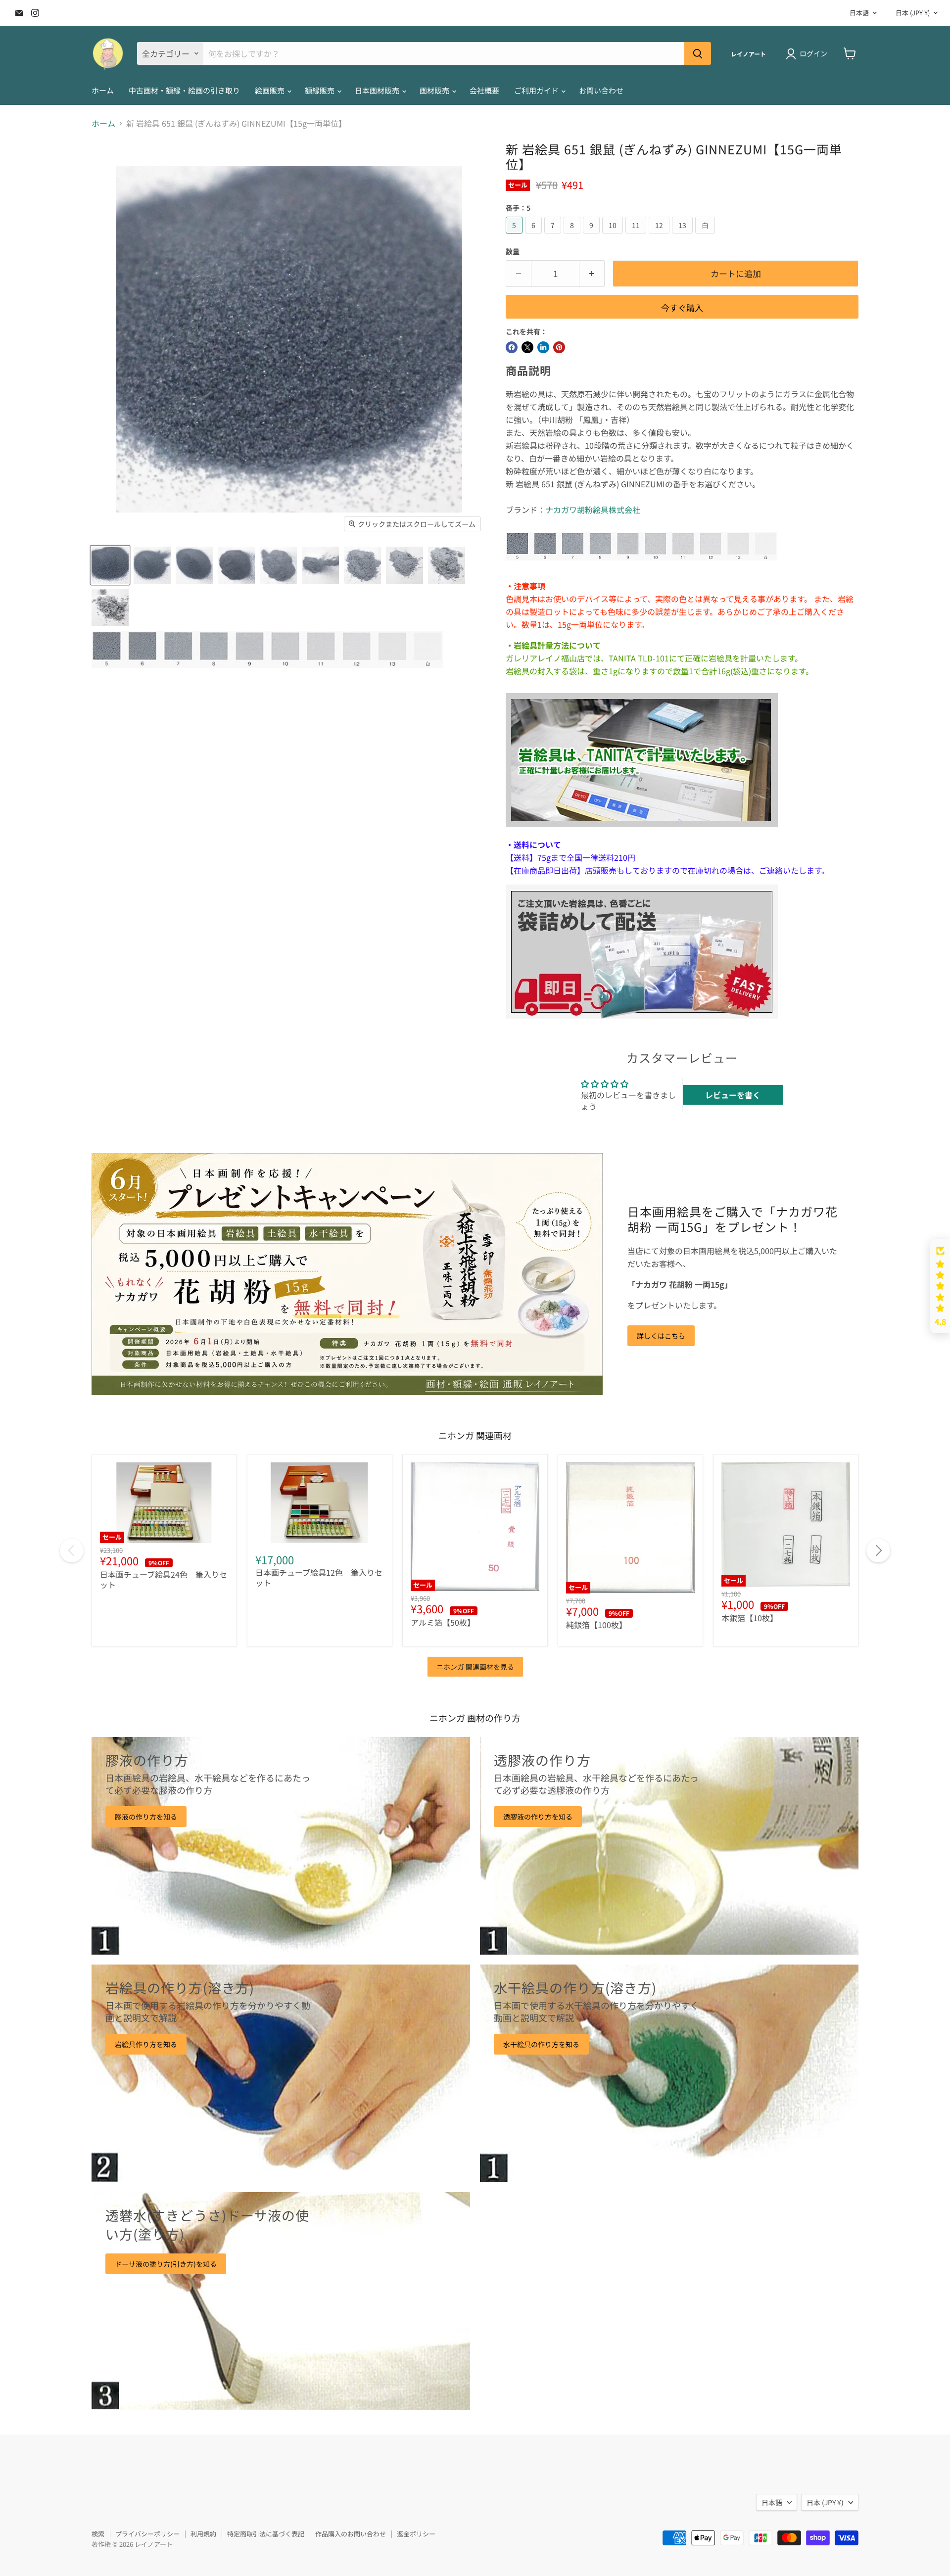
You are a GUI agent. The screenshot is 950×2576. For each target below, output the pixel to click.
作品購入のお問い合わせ (351, 2534)
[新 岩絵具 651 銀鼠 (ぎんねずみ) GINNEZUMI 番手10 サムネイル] (320, 565)
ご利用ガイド (537, 90)
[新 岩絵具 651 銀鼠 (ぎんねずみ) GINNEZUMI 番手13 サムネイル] (447, 565)
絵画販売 (270, 90)
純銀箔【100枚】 (596, 1625)
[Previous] (72, 1550)
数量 (513, 251)
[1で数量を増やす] (592, 274)
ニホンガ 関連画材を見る (475, 1667)
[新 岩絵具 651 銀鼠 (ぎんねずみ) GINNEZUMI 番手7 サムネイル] (194, 565)
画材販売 (435, 90)
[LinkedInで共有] (543, 347)
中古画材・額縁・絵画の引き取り (184, 90)
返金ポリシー (416, 2534)
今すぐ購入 (682, 307)
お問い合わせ (601, 90)
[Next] (878, 1550)
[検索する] (698, 53)
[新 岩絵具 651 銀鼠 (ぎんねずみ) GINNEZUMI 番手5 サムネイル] (110, 565)
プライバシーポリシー (147, 2534)
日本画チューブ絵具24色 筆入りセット (164, 1579)
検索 (98, 2534)
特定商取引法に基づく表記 (266, 2534)
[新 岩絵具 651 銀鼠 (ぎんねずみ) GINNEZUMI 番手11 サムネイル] (362, 565)
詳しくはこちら (661, 1336)
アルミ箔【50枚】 (443, 1622)
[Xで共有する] (527, 347)
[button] (940, 1286)
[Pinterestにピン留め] (559, 347)
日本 (913, 13)
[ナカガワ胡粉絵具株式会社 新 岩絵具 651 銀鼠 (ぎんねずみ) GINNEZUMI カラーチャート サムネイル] (267, 649)
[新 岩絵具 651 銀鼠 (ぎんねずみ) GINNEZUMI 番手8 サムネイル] (236, 565)
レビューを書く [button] (733, 1095)
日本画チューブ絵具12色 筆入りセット (319, 1577)
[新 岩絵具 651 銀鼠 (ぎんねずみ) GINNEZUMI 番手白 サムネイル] (110, 607)
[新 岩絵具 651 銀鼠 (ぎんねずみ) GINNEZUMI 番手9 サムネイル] (278, 565)
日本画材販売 (378, 90)
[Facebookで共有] (512, 347)
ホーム (103, 90)
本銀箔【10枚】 (750, 1618)
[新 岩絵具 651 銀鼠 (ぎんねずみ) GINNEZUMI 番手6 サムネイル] (152, 565)
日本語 (859, 13)
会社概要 (484, 90)
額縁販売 (320, 90)
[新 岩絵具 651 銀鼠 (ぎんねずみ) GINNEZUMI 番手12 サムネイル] (404, 565)
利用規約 (203, 2534)
